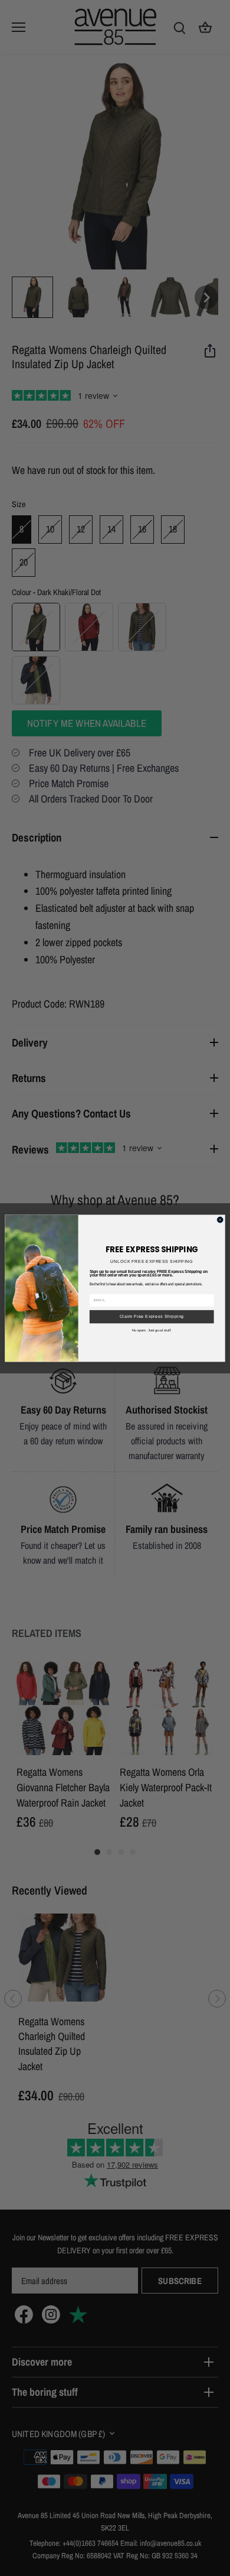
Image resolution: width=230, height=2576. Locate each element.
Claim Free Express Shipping (152, 1316)
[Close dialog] (220, 1219)
